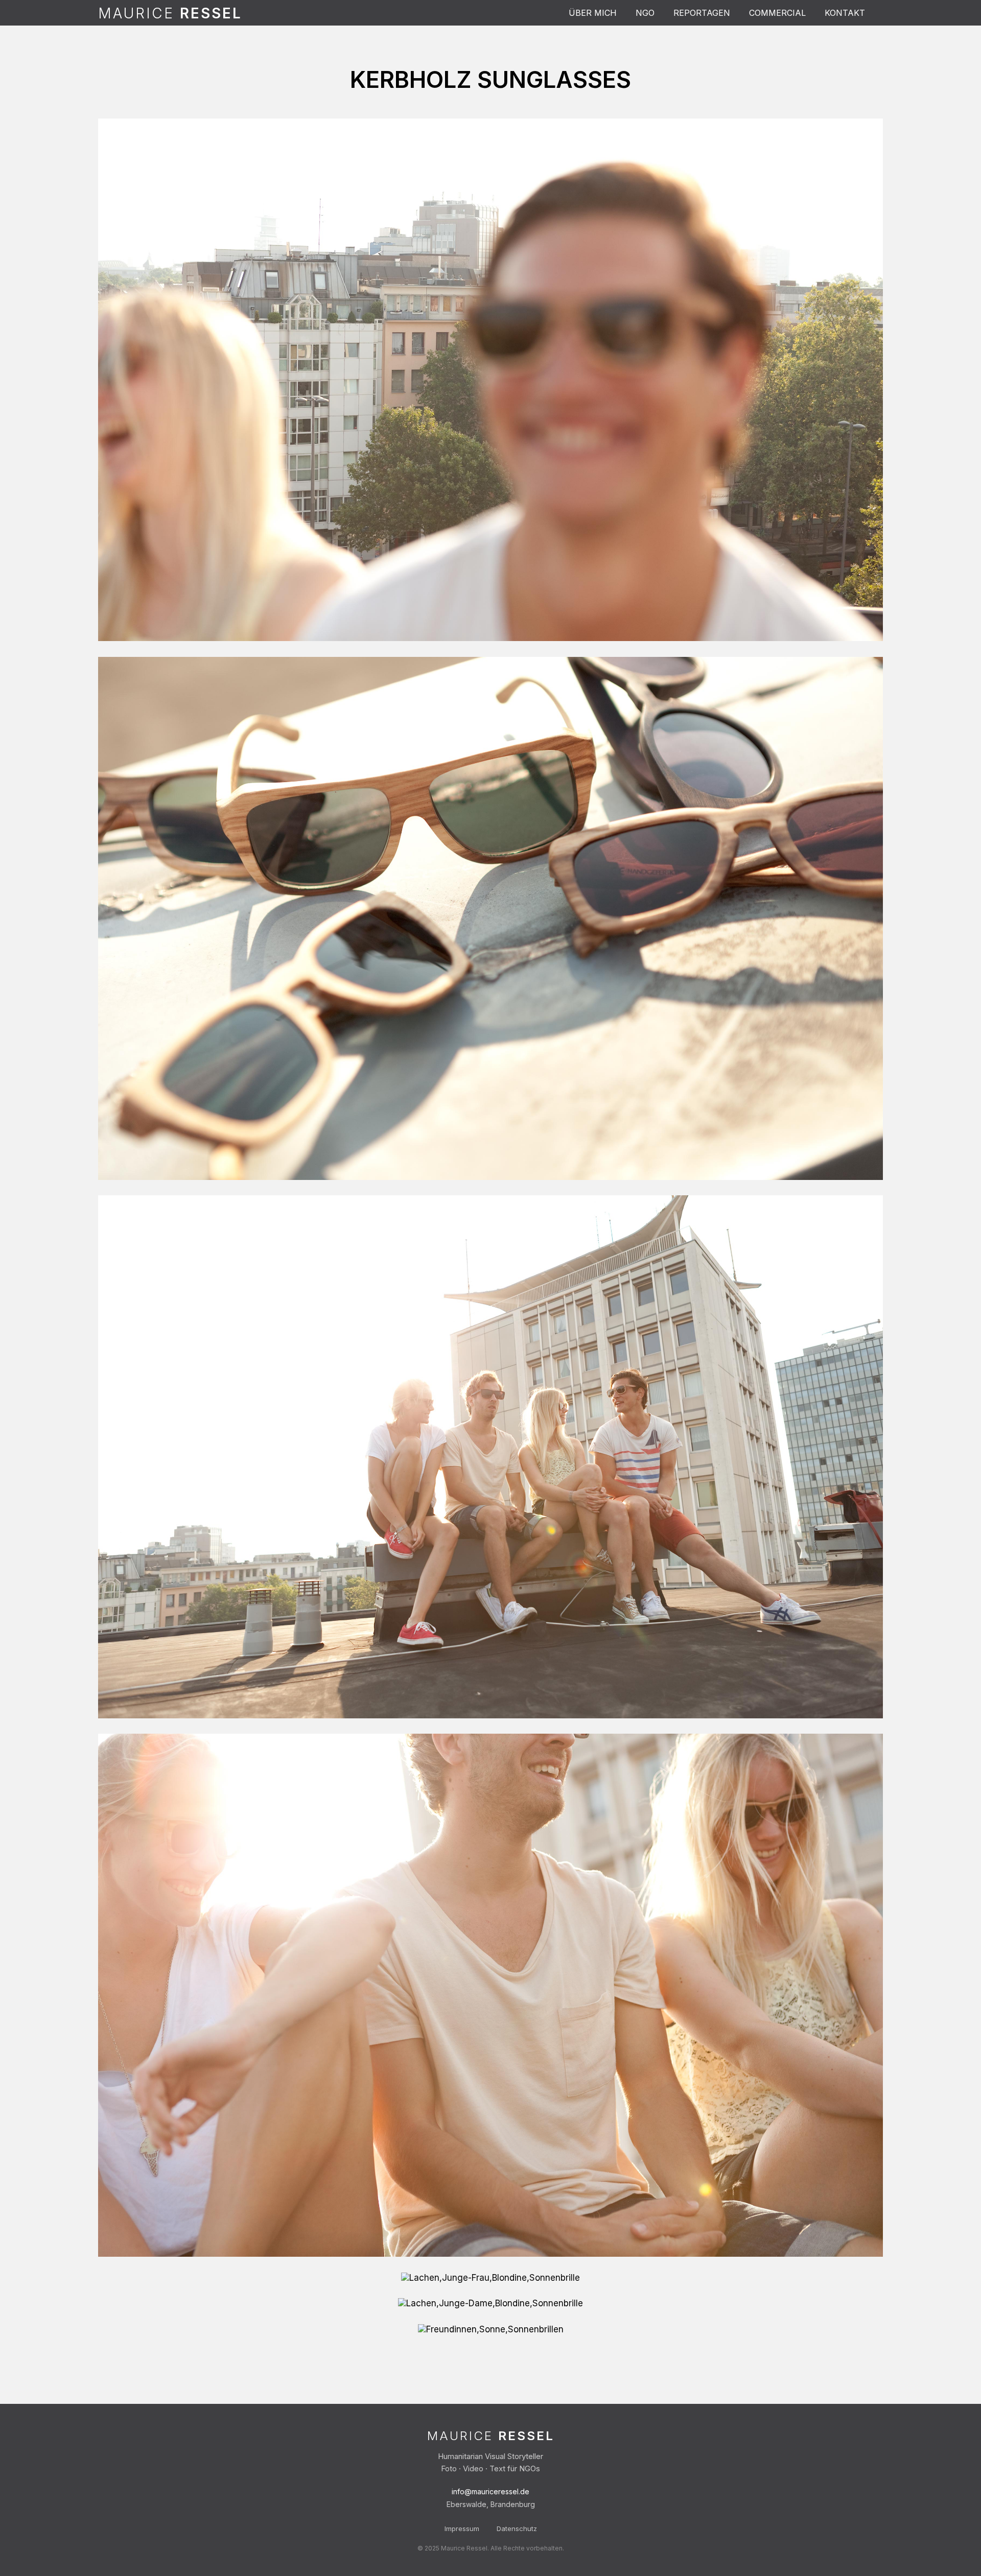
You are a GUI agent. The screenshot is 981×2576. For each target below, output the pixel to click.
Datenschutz (517, 2528)
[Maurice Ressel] (170, 13)
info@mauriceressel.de (491, 2491)
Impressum (462, 2528)
